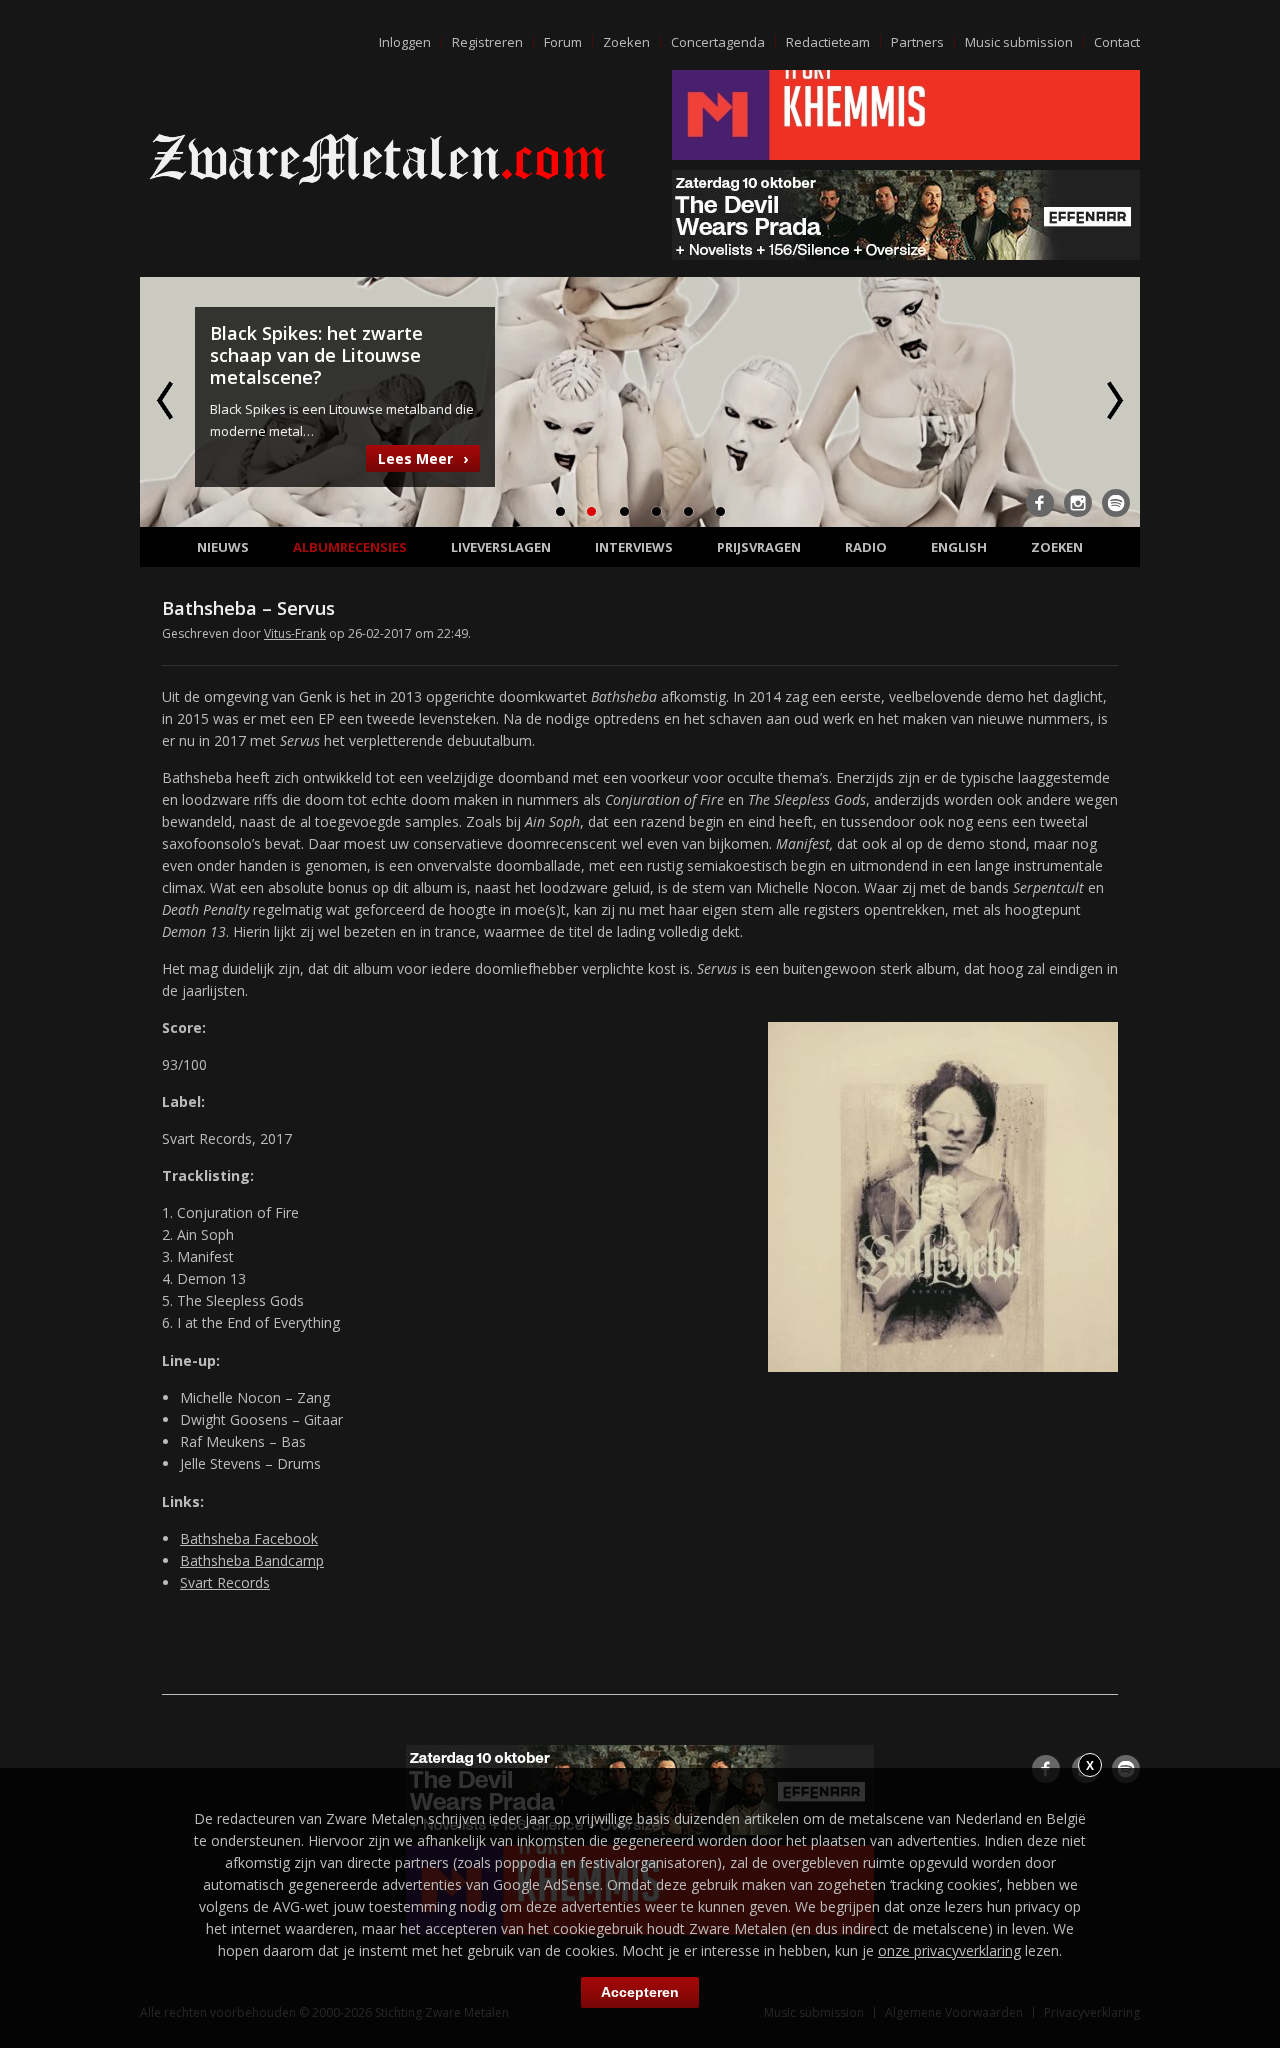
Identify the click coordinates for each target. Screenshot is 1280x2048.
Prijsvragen (759, 547)
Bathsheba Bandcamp (252, 1560)
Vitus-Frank (295, 633)
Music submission (1019, 42)
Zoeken (626, 42)
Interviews (634, 547)
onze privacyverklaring (949, 1950)
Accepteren (640, 1992)
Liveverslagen (501, 547)
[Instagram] (1078, 503)
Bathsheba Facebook (249, 1538)
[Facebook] (1040, 503)
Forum (563, 42)
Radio (866, 547)
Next (1113, 400)
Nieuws (223, 547)
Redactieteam (828, 42)
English (959, 547)
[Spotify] (1116, 503)
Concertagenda (718, 42)
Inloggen (405, 42)
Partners (917, 42)
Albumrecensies (350, 547)
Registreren (487, 42)
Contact (1117, 42)
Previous (167, 400)
